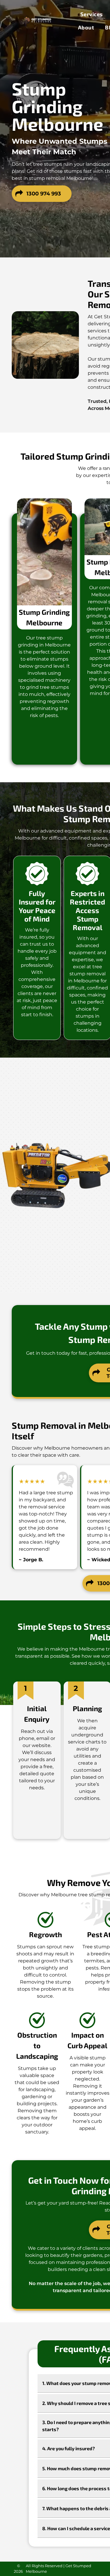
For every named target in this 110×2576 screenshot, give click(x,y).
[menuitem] (92, 14)
